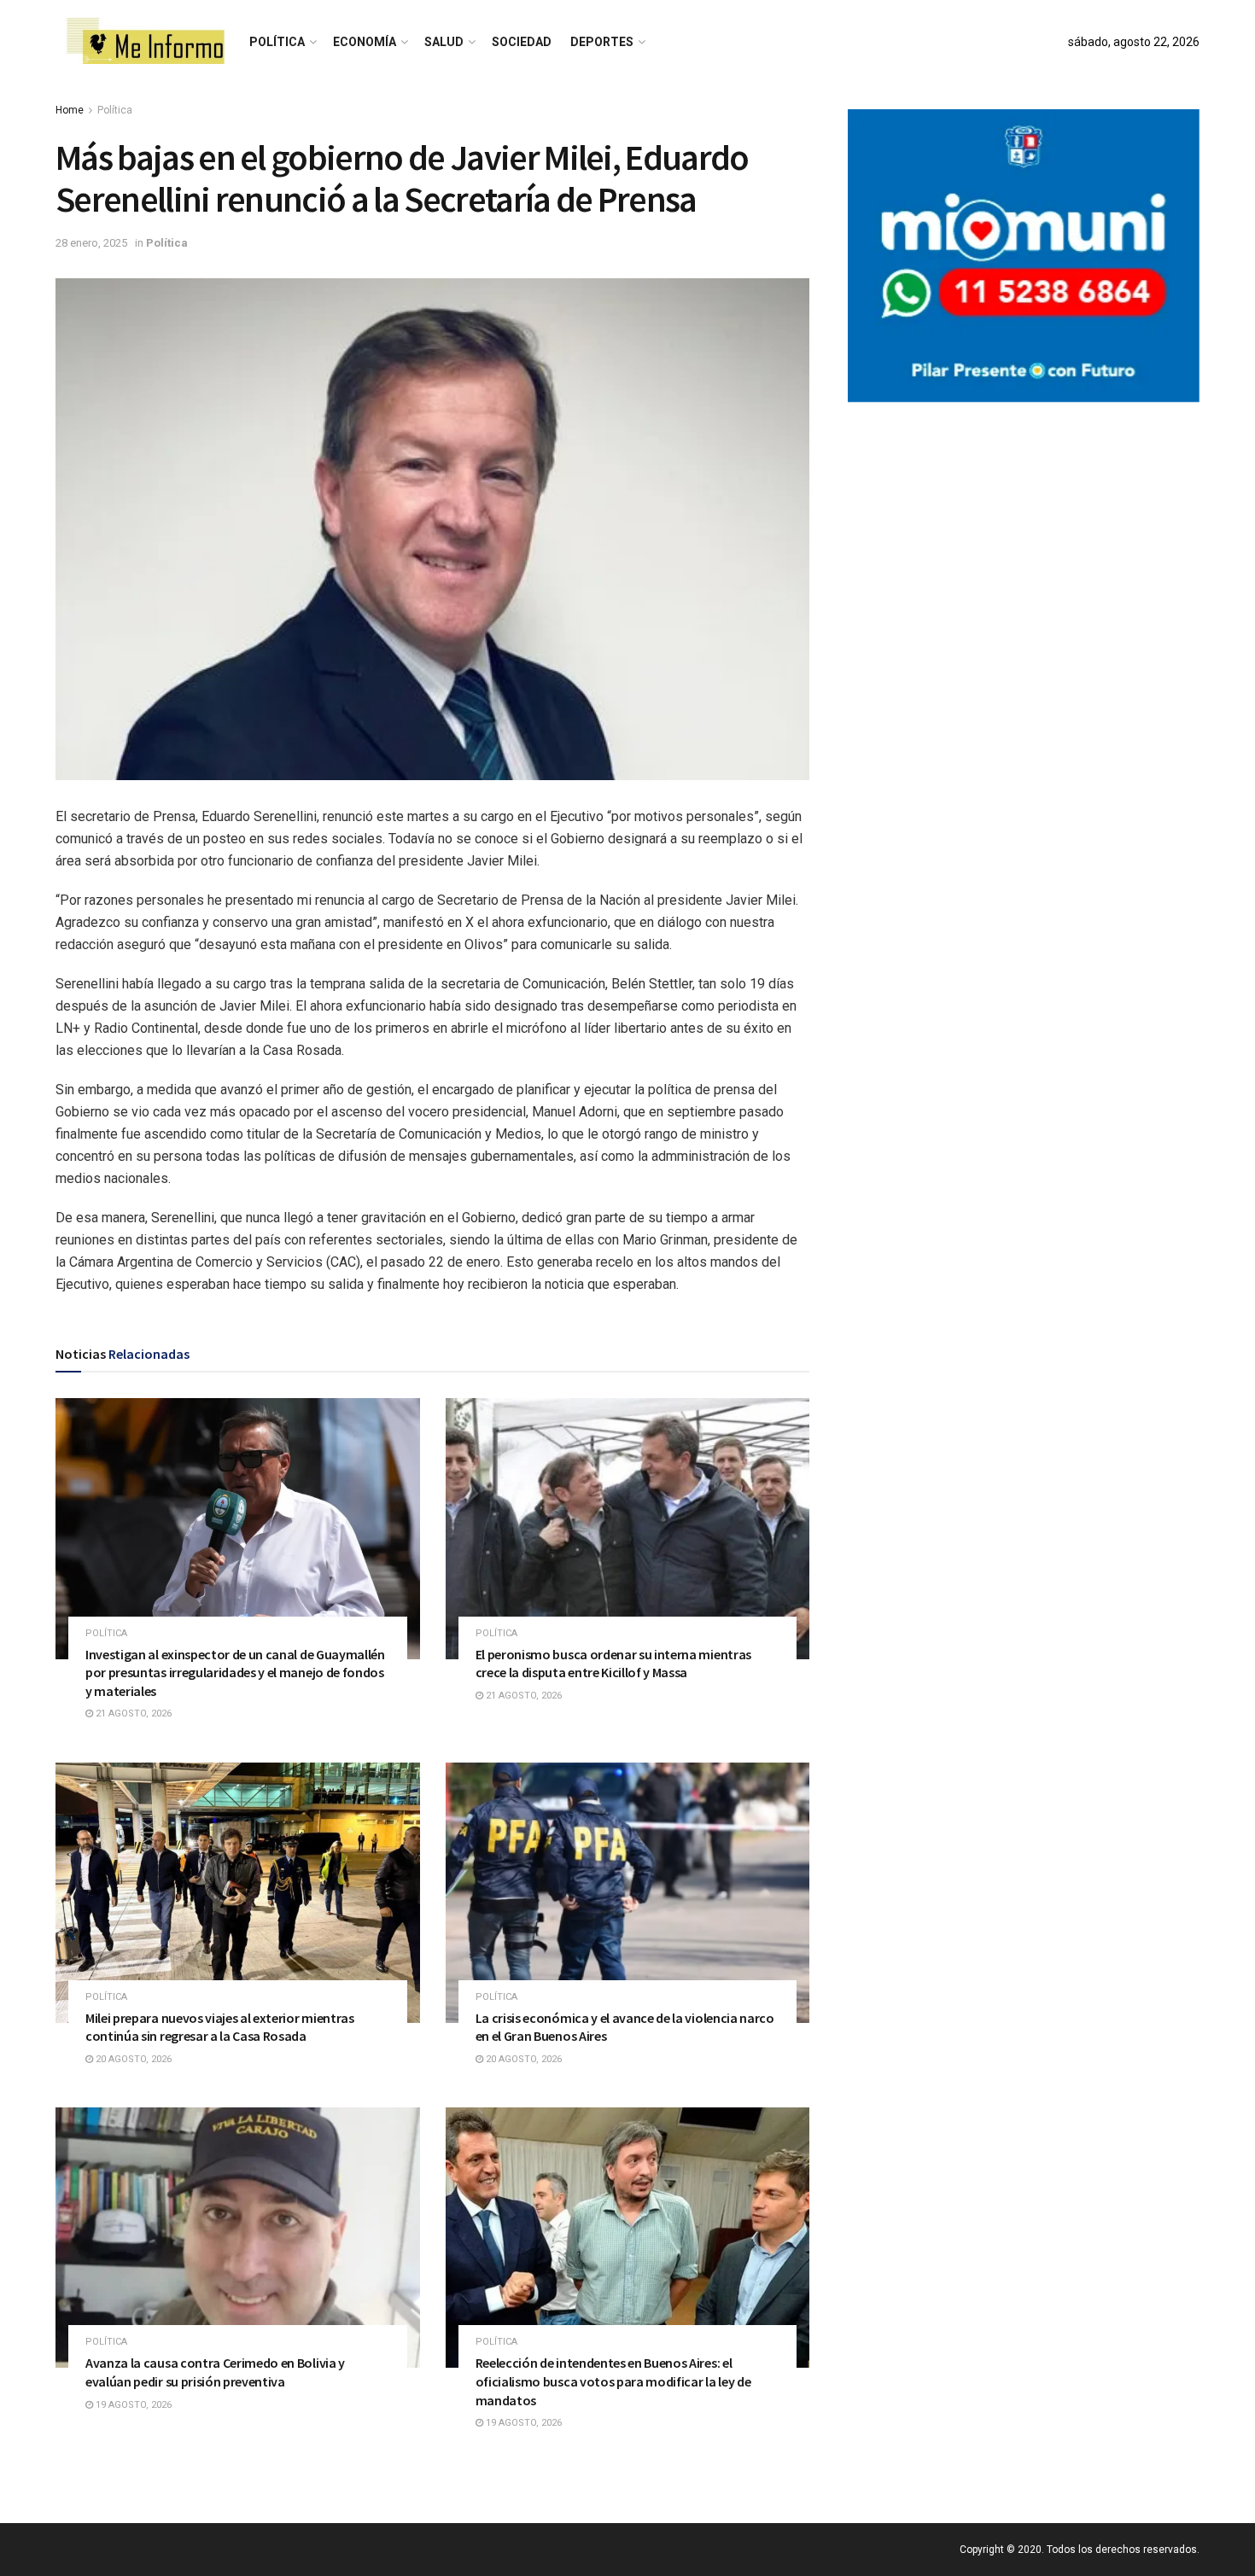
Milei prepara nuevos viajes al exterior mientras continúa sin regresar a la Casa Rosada (220, 2027)
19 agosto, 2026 (132, 2405)
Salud (444, 42)
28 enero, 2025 (91, 243)
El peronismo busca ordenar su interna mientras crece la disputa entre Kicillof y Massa (613, 1664)
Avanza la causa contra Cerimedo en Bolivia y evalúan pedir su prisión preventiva (215, 2372)
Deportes (602, 42)
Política (277, 42)
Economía (365, 42)
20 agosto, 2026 (132, 2059)
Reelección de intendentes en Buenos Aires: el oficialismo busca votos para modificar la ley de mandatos (613, 2381)
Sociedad (522, 42)
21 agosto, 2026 (132, 1713)
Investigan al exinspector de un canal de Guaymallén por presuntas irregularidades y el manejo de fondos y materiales (235, 1673)
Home (70, 110)
